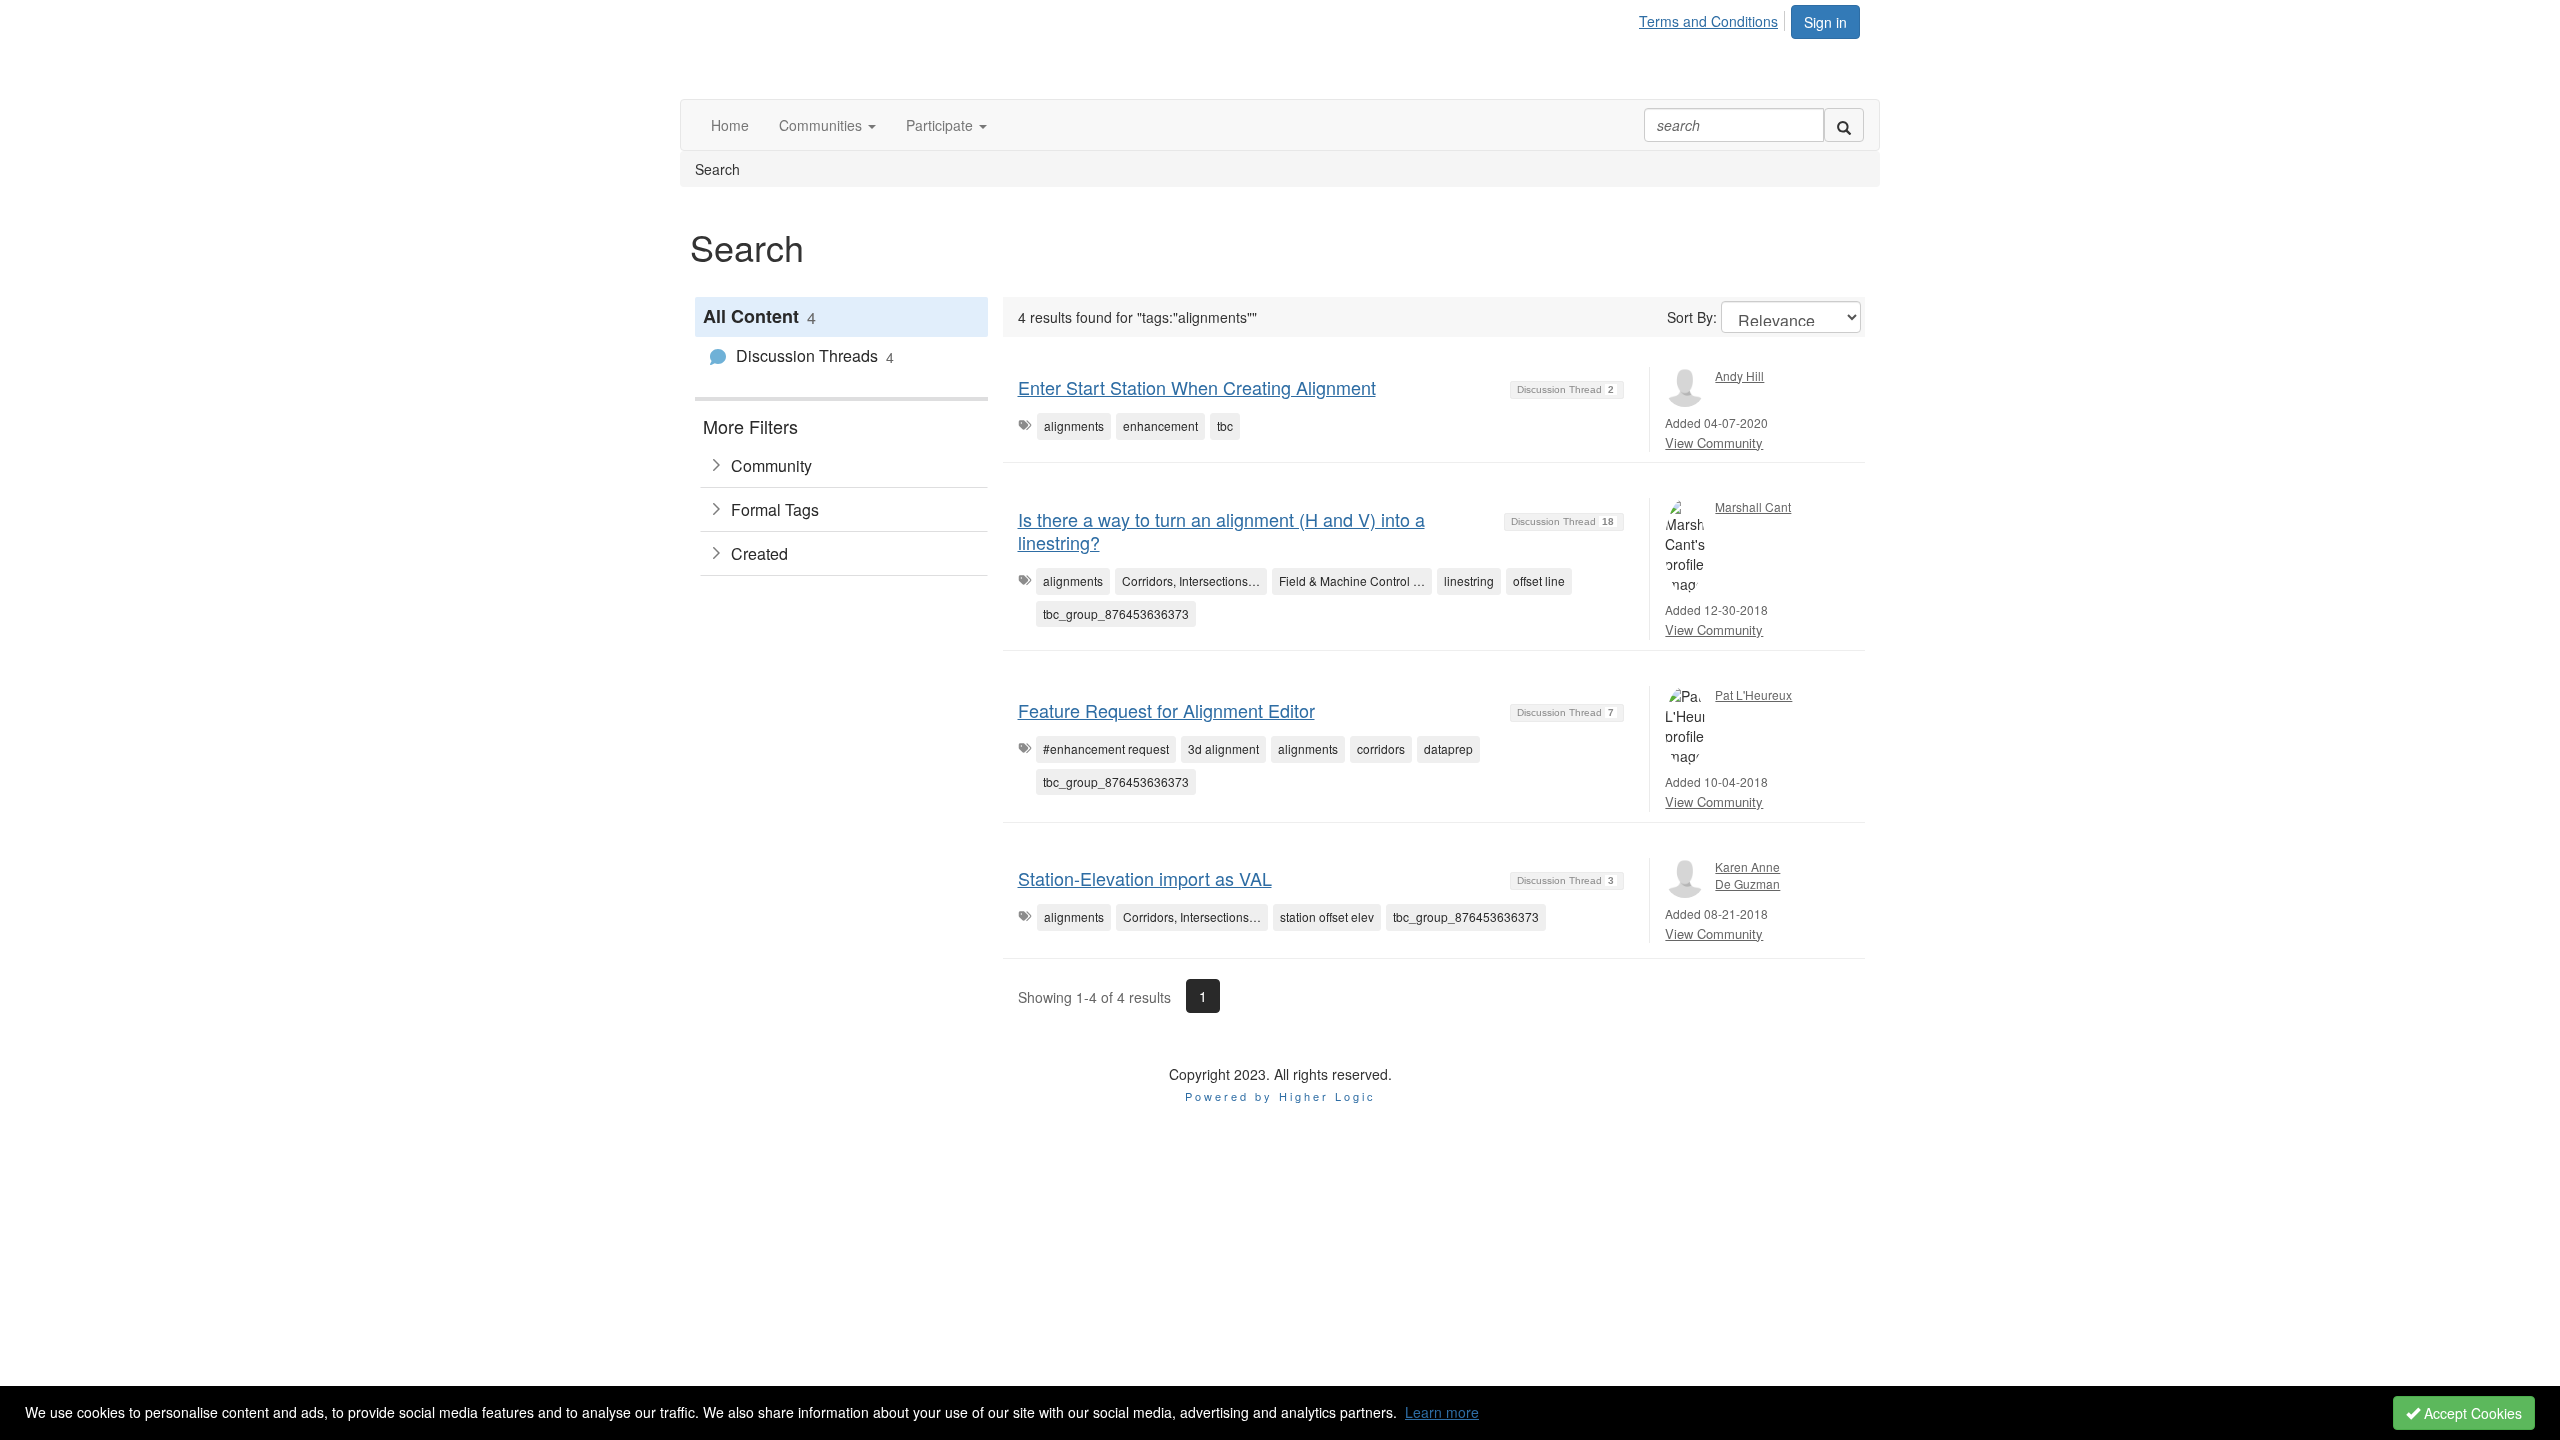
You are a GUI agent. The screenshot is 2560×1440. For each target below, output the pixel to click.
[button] (827, 125)
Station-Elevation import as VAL (1145, 878)
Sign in (1825, 22)
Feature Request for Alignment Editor (1166, 710)
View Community (1714, 442)
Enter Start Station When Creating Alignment (1197, 387)
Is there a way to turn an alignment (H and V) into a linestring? (1221, 530)
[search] (1844, 125)
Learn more (1442, 1412)
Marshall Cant (1753, 506)
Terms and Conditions (1708, 21)
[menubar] (1714, 18)
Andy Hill (1739, 375)
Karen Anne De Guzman (1747, 875)
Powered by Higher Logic (1280, 1096)
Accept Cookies (2471, 1413)
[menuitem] (1714, 18)
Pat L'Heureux (1753, 694)
